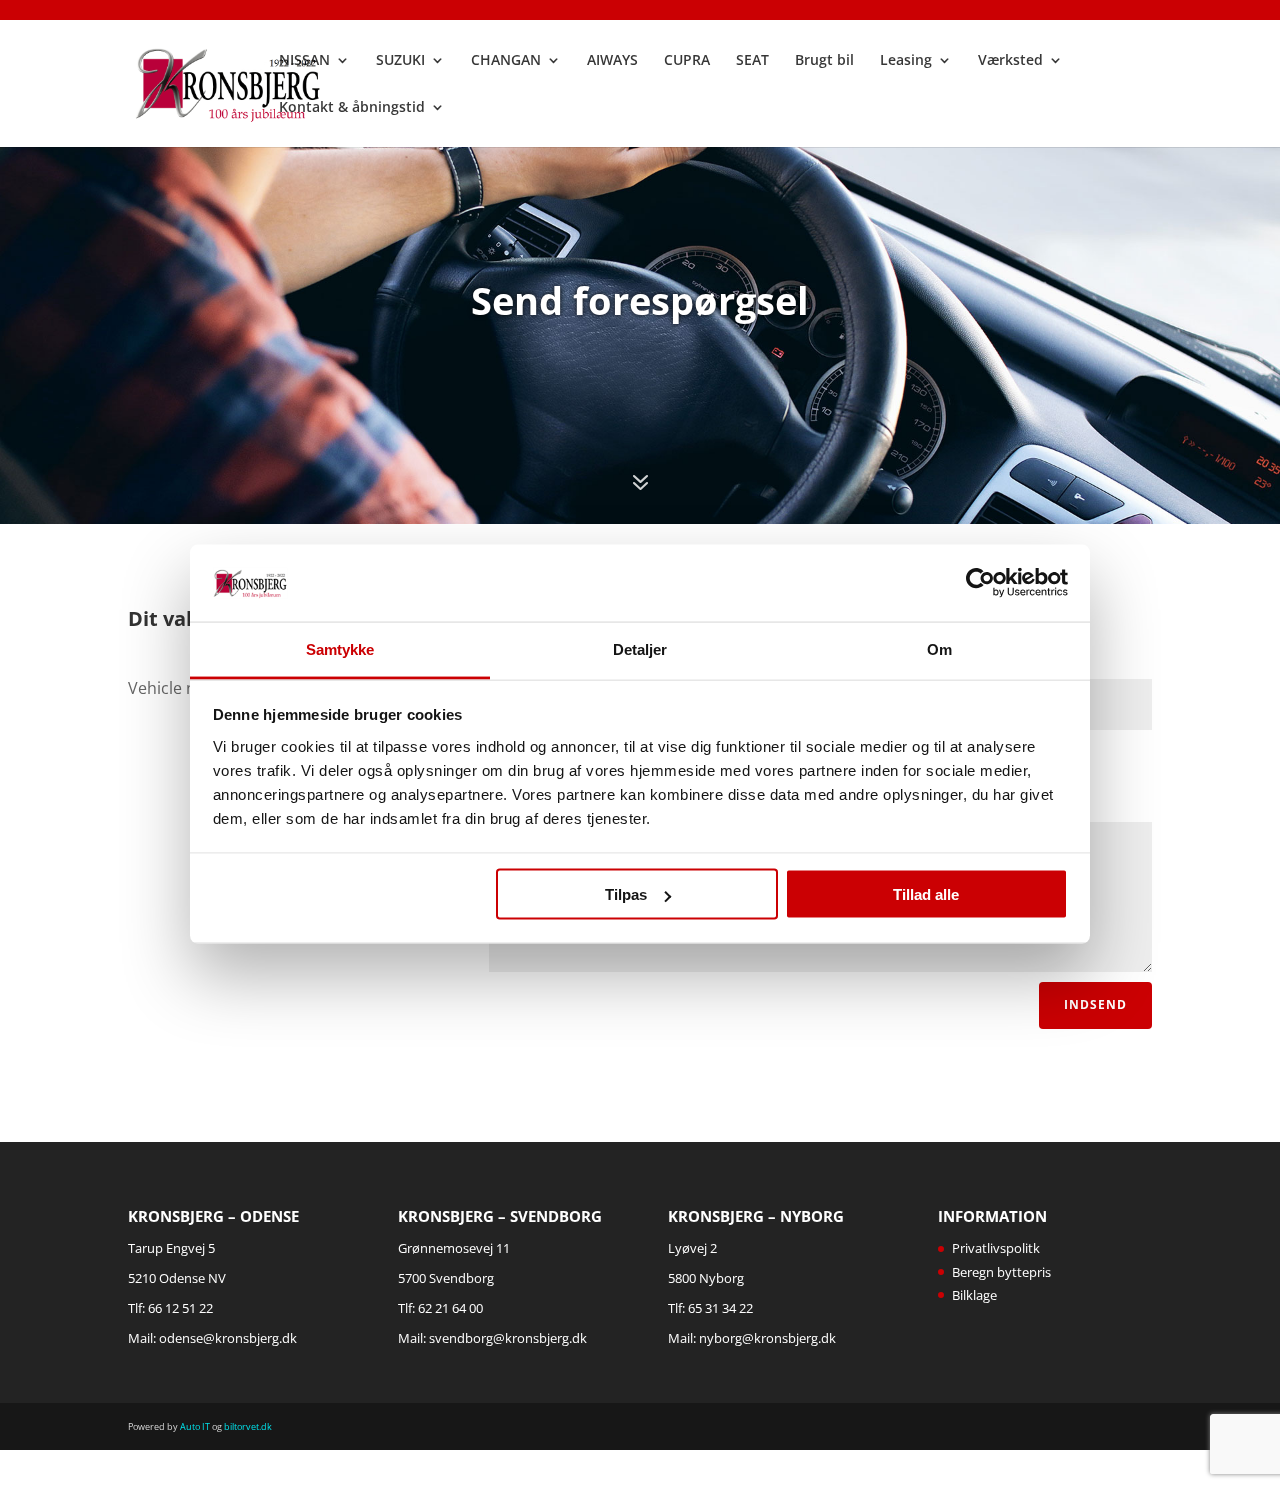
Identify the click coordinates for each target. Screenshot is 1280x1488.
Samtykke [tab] (340, 648)
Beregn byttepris (1001, 1272)
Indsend (1095, 1004)
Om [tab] (939, 648)
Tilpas (626, 894)
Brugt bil (824, 61)
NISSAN (304, 61)
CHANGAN (506, 61)
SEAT (752, 61)
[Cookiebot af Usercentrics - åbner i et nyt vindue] (980, 583)
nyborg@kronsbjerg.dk (767, 1338)
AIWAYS (612, 61)
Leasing (906, 61)
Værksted (1010, 61)
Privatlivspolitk (996, 1248)
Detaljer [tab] (640, 648)
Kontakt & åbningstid (352, 108)
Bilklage (974, 1295)
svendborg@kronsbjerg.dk (508, 1338)
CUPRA (687, 61)
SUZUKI (400, 61)
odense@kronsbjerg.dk (228, 1338)
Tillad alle (926, 894)
